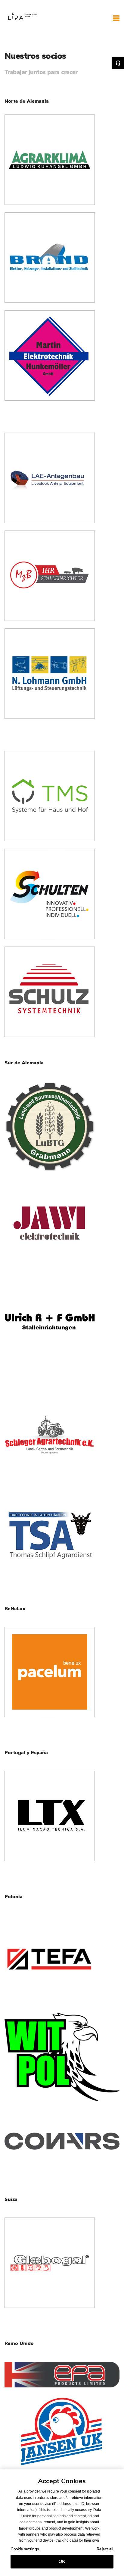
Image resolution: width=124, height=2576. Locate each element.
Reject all (105, 2549)
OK (62, 2562)
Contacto (118, 63)
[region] (62, 2523)
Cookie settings (25, 2549)
